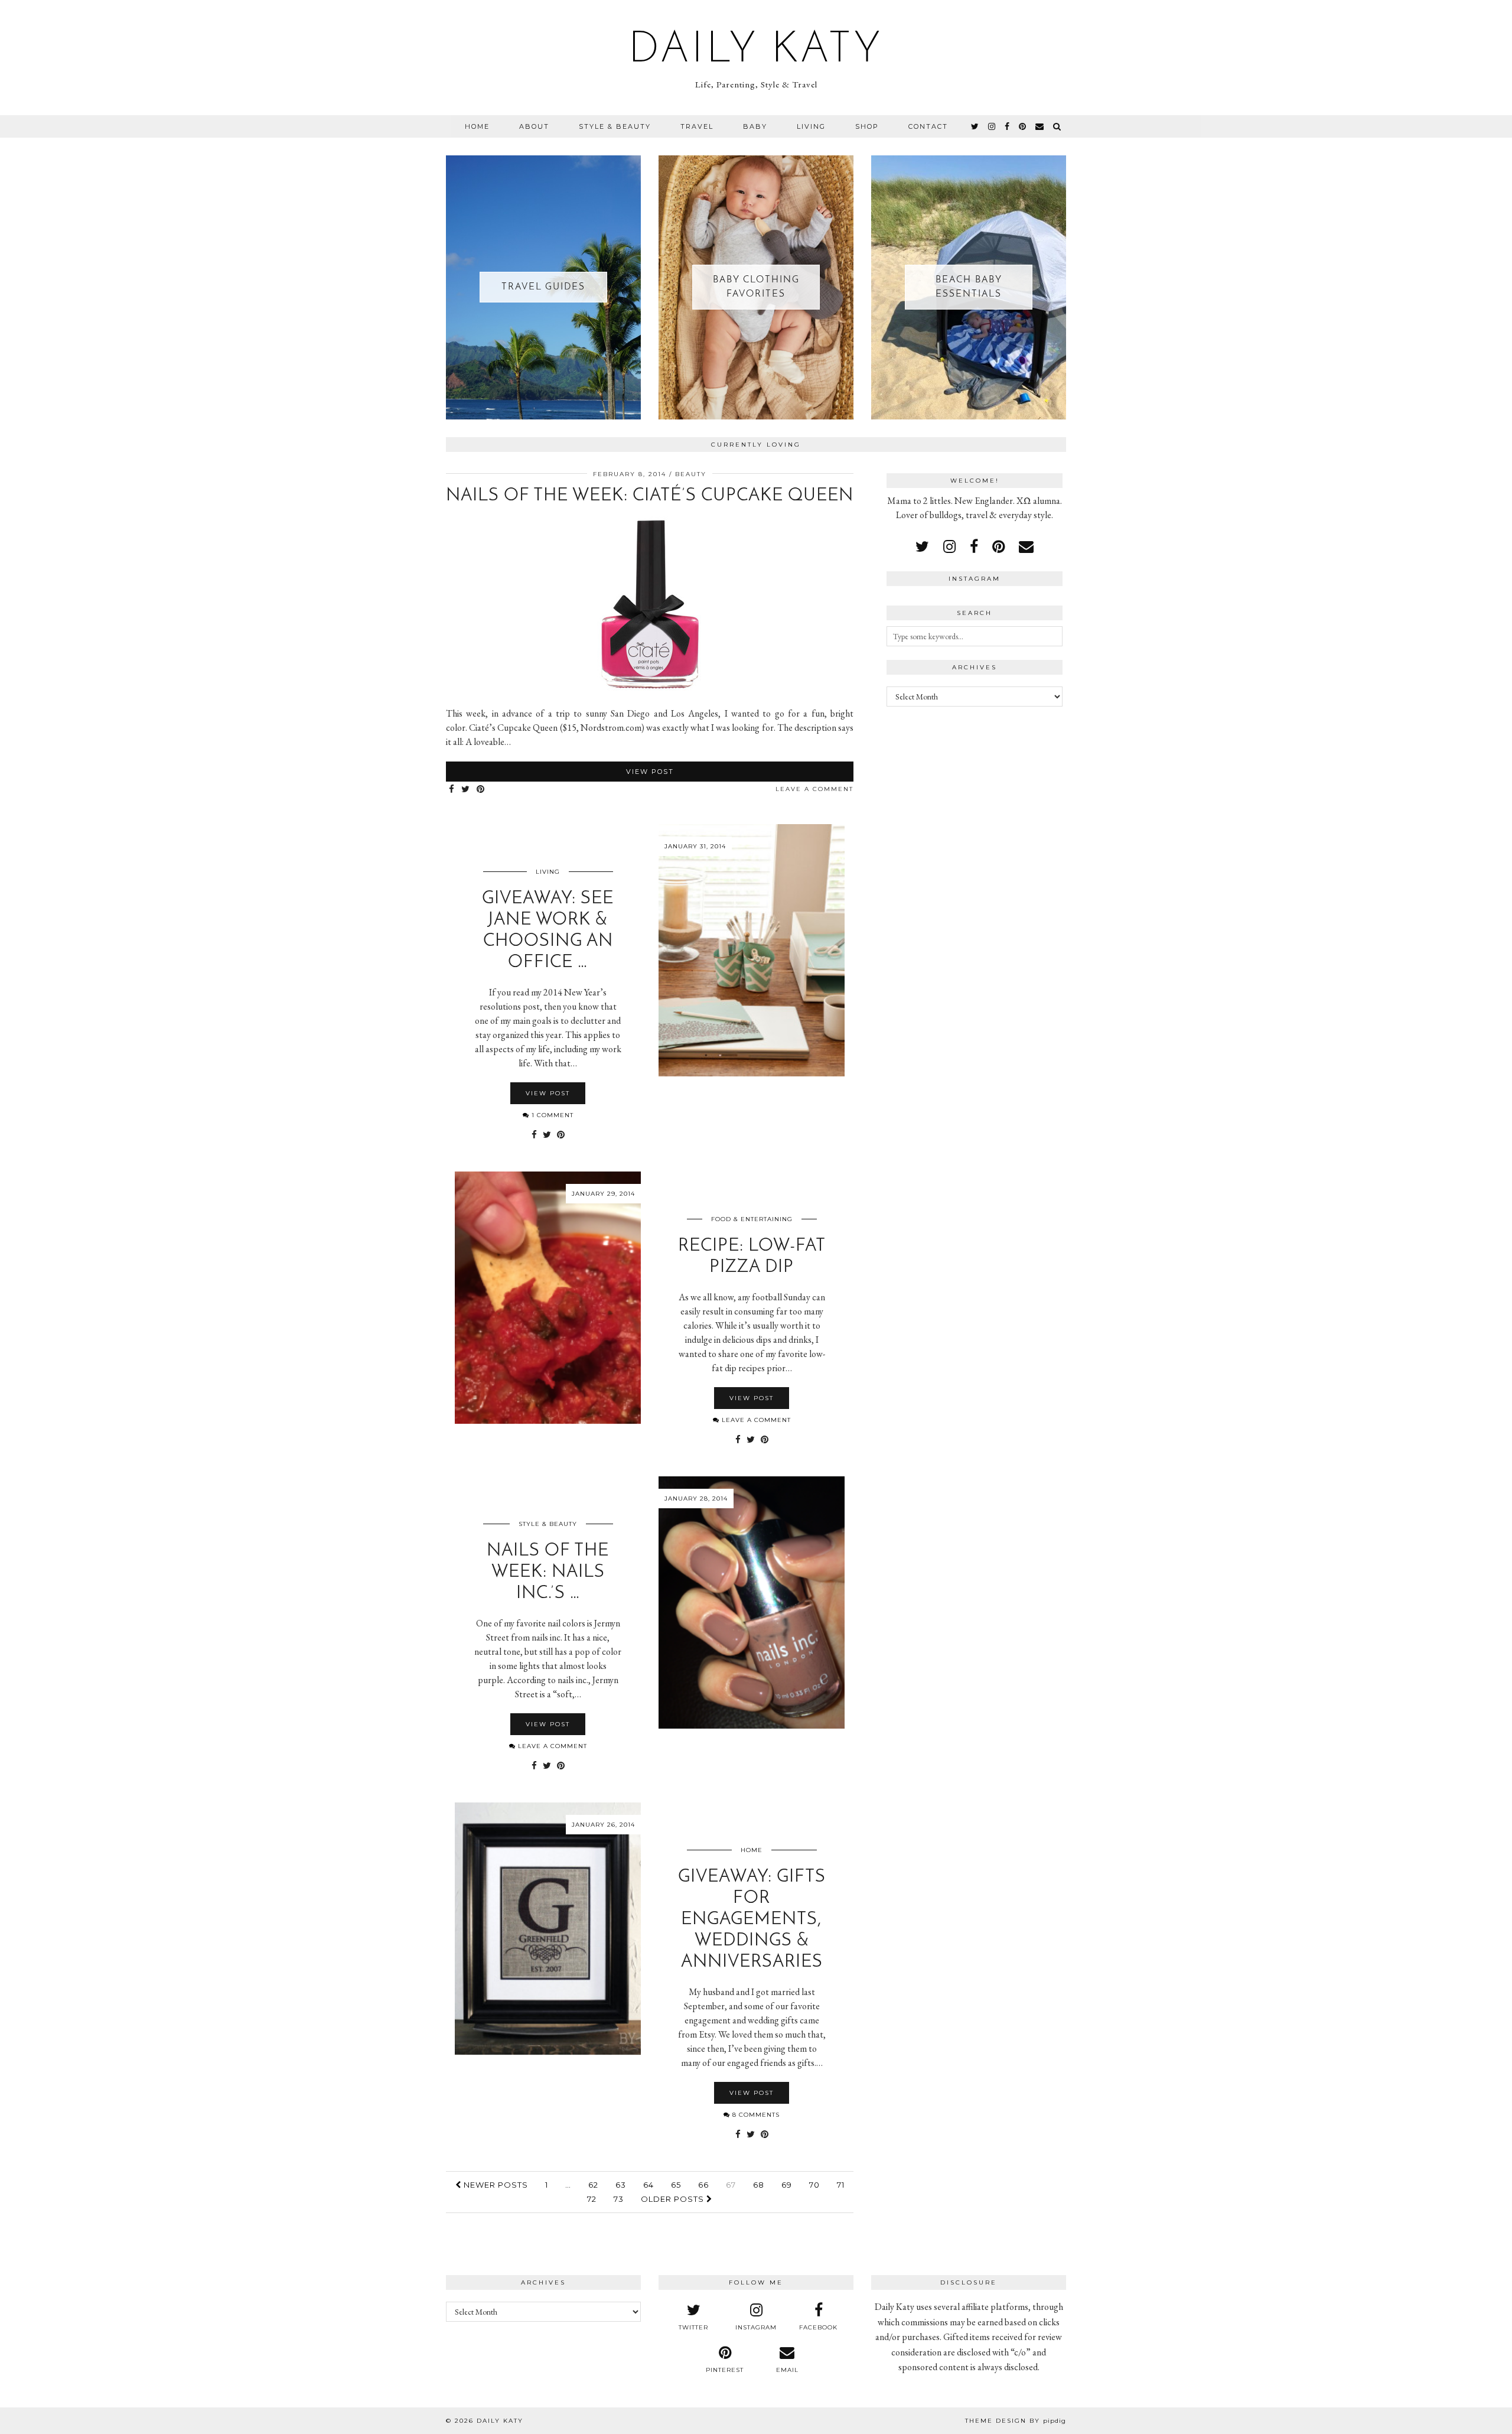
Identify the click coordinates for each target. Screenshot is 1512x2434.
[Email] (1040, 126)
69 (787, 2185)
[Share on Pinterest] (481, 790)
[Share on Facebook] (452, 790)
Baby (755, 126)
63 (621, 2185)
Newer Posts (495, 2185)
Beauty (691, 474)
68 (759, 2185)
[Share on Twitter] (466, 790)
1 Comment (551, 1115)
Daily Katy (756, 51)
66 (703, 2185)
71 (841, 2185)
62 (593, 2185)
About (534, 126)
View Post (650, 772)
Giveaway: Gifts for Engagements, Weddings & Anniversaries (752, 1920)
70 (814, 2185)
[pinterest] (1023, 126)
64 (649, 2185)
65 (676, 2185)
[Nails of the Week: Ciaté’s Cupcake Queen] (650, 690)
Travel (697, 126)
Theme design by (1016, 2421)
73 (619, 2199)
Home (477, 126)
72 (592, 2199)
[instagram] (992, 126)
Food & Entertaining (752, 1219)
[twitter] (975, 126)
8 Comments (755, 2115)
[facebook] (1008, 126)
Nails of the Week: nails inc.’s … (548, 1572)
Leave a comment (814, 789)
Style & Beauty (615, 126)
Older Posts (674, 2199)
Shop (867, 126)
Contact (928, 126)
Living (811, 126)
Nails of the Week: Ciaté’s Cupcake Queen (650, 496)
